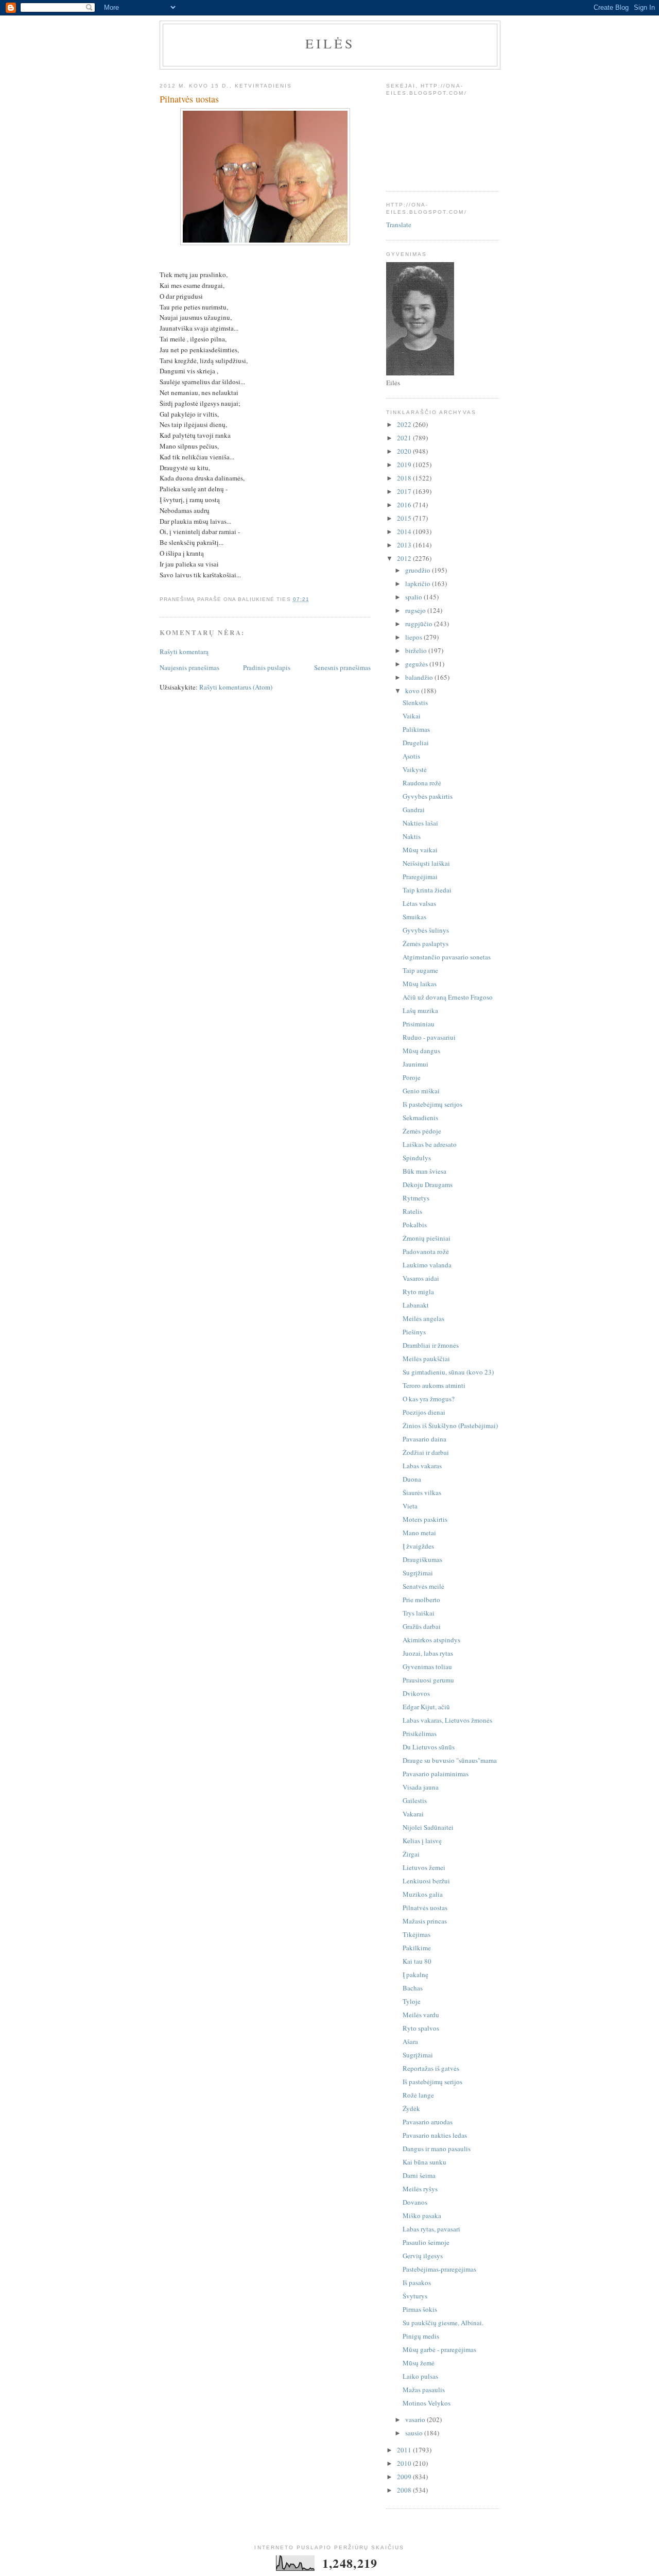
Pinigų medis (421, 2336)
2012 (405, 558)
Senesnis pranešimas (342, 667)
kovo (413, 691)
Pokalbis (415, 1225)
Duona (412, 1479)
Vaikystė (415, 769)
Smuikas (414, 917)
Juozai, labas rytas (428, 1653)
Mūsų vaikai (420, 850)
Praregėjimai (420, 877)
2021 (405, 438)
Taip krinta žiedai (427, 890)
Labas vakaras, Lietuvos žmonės (447, 1720)
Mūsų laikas (420, 984)
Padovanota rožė (426, 1251)
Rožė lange (418, 2095)
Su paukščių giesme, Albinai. (443, 2323)
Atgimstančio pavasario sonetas (447, 957)
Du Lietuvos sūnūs (429, 1747)
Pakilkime (417, 1948)
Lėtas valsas (419, 903)
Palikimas (416, 729)
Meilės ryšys (420, 2189)
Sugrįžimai (418, 1573)
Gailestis (415, 1800)
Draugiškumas (422, 1559)
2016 (405, 505)
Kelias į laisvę (422, 1841)
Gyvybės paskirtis (428, 796)
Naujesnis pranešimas (189, 667)
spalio (414, 597)
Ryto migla (418, 1292)
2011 (405, 2450)
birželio (417, 650)
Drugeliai (416, 743)
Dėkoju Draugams (428, 1184)
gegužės (417, 664)
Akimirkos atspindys (431, 1640)
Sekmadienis (420, 1118)
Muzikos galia (423, 1894)
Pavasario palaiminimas (436, 1774)
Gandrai (414, 810)
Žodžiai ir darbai (426, 1452)
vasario (416, 2419)
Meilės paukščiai (426, 1359)
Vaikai (412, 716)
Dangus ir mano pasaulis (437, 2149)
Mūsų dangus (421, 1051)
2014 (405, 531)
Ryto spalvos (421, 2028)
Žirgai (411, 1854)
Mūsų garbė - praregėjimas (439, 2349)
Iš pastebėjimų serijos (432, 1104)
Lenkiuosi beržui (426, 1881)
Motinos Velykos (427, 2403)
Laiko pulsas (420, 2376)
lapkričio (419, 583)
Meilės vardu (421, 2015)
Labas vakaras (422, 1466)
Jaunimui (415, 1064)
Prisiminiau (419, 1024)
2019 (405, 465)
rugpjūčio (420, 624)
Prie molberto (421, 1600)
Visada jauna (421, 1787)
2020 (405, 451)
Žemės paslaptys (426, 943)
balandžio (420, 677)
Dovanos (415, 2202)
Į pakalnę (415, 1974)
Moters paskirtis (425, 1519)
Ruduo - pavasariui (429, 1037)
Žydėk (411, 2108)
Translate (399, 225)
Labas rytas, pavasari (431, 2229)
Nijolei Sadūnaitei (428, 1827)
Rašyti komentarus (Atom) (236, 687)
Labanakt (416, 1305)
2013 (405, 545)
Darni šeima (419, 2175)
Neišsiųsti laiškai (426, 863)
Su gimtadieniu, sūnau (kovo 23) (448, 1372)
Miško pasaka (422, 2216)
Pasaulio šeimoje (426, 2242)
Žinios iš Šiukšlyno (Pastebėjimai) (450, 1426)
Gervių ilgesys (423, 2256)
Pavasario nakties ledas (435, 2135)
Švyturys (415, 2296)
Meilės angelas (423, 1318)
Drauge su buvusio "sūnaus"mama (450, 1760)
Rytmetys (416, 1198)
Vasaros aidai (421, 1278)
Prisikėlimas (420, 1733)
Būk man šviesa (424, 1171)
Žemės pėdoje (422, 1131)
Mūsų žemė (419, 2363)
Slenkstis (415, 702)
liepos (414, 637)
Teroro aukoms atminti (434, 1385)
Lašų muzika (420, 1010)
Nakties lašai (420, 823)
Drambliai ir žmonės (431, 1345)
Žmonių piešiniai (427, 1238)
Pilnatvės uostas (425, 1908)
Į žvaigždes (418, 1546)
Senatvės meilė (423, 1586)
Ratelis (412, 1211)
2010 (405, 2463)
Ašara (410, 2041)
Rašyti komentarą (184, 651)
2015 (405, 518)
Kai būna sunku (424, 2162)
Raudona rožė (422, 783)
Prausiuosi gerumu (428, 1680)
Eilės (330, 43)
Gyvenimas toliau (427, 1667)
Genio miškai (421, 1091)
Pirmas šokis (420, 2309)
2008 (405, 2490)
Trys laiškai (419, 1613)
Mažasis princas (425, 1921)
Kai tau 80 (417, 1961)
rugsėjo (416, 610)
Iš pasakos (417, 2282)
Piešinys (414, 1332)
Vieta (410, 1506)
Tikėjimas (417, 1934)
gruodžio (419, 570)
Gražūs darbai (422, 1626)
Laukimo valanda (427, 1265)
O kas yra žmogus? (429, 1399)
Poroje (412, 1077)
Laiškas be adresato (430, 1144)
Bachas (413, 1988)
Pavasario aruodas (428, 2122)
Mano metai (419, 1533)
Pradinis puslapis (267, 667)
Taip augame (420, 970)
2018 (405, 478)
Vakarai (413, 1814)
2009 (405, 2477)
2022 (405, 424)
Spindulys (417, 1158)
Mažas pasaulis (424, 2390)
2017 (405, 491)
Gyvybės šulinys (426, 930)
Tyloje (412, 2001)
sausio (415, 2433)
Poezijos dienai (424, 1412)
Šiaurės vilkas (422, 1492)
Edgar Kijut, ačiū (426, 1707)
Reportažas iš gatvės (431, 2068)
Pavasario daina (424, 1439)
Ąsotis (411, 756)
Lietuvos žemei (424, 1867)
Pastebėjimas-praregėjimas (439, 2269)
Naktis (412, 836)
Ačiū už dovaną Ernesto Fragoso (448, 997)
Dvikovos (416, 1693)
